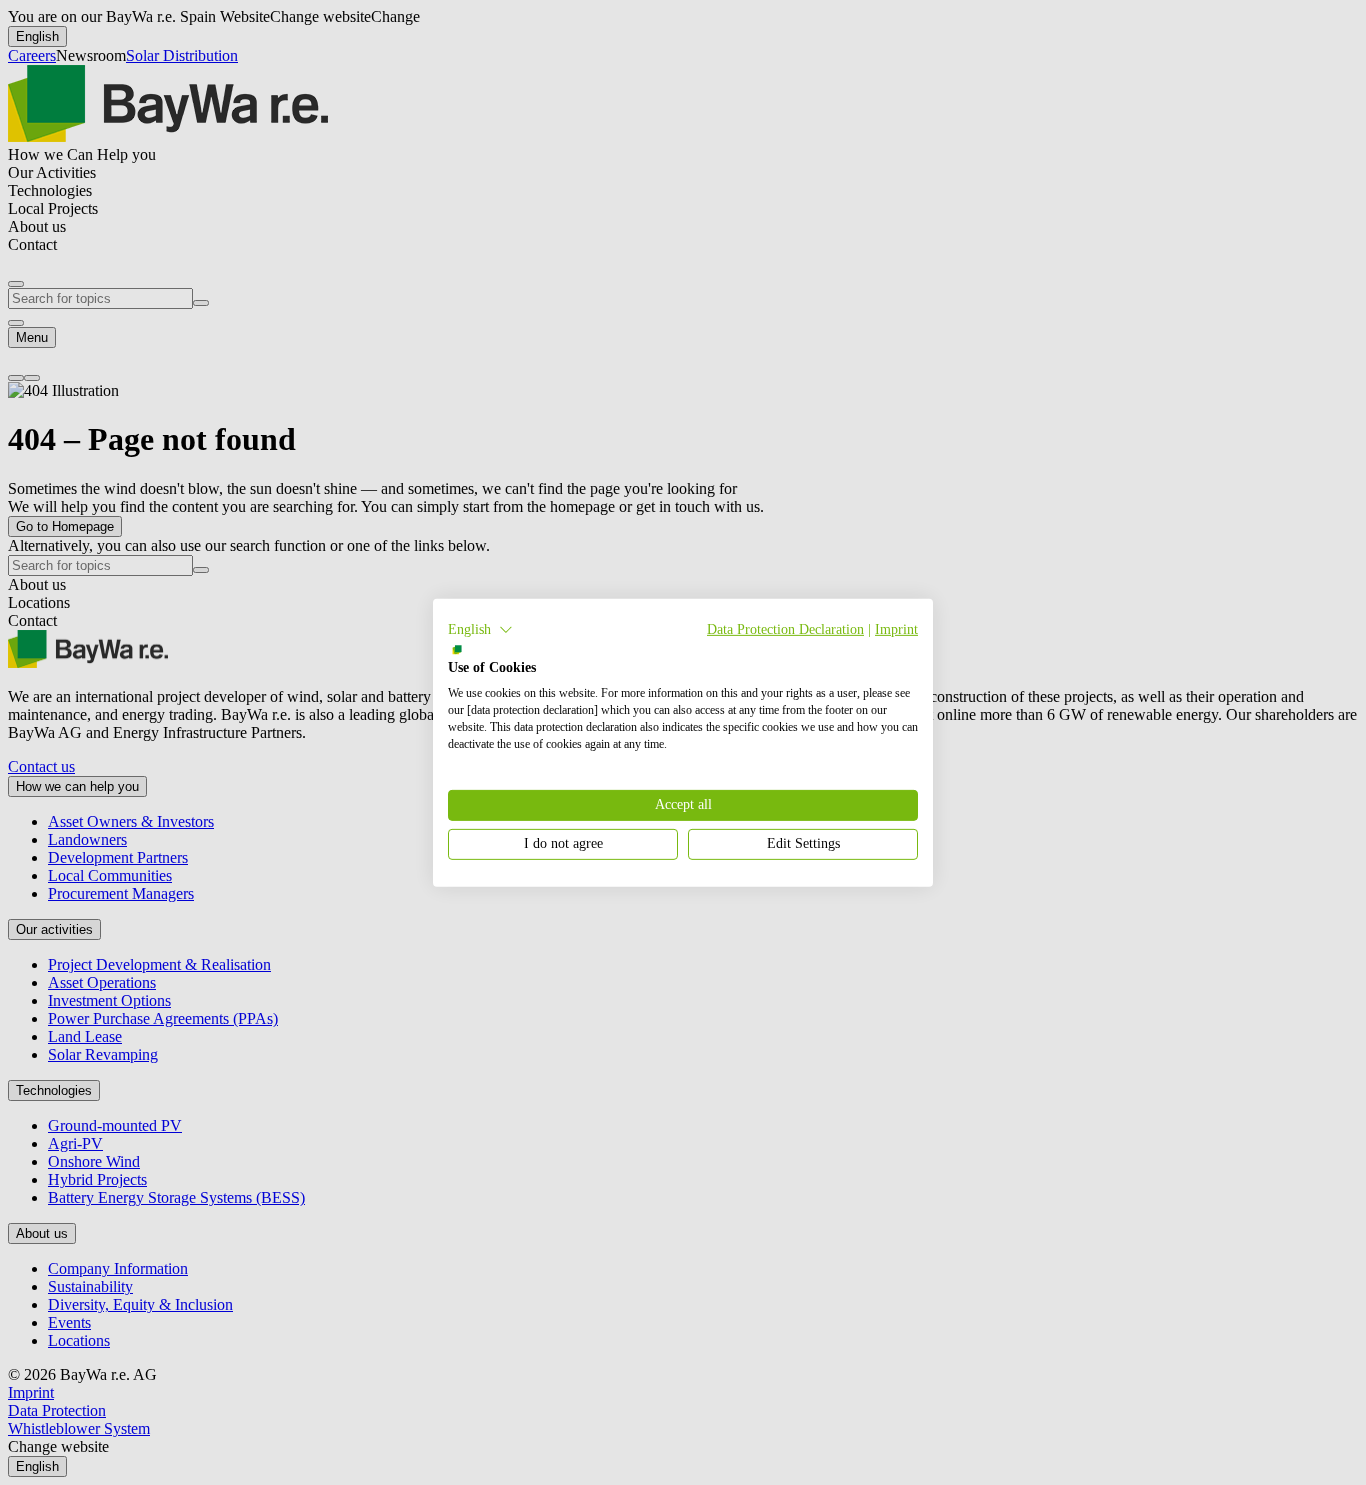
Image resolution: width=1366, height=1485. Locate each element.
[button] (480, 629)
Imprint (896, 628)
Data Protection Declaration (785, 628)
